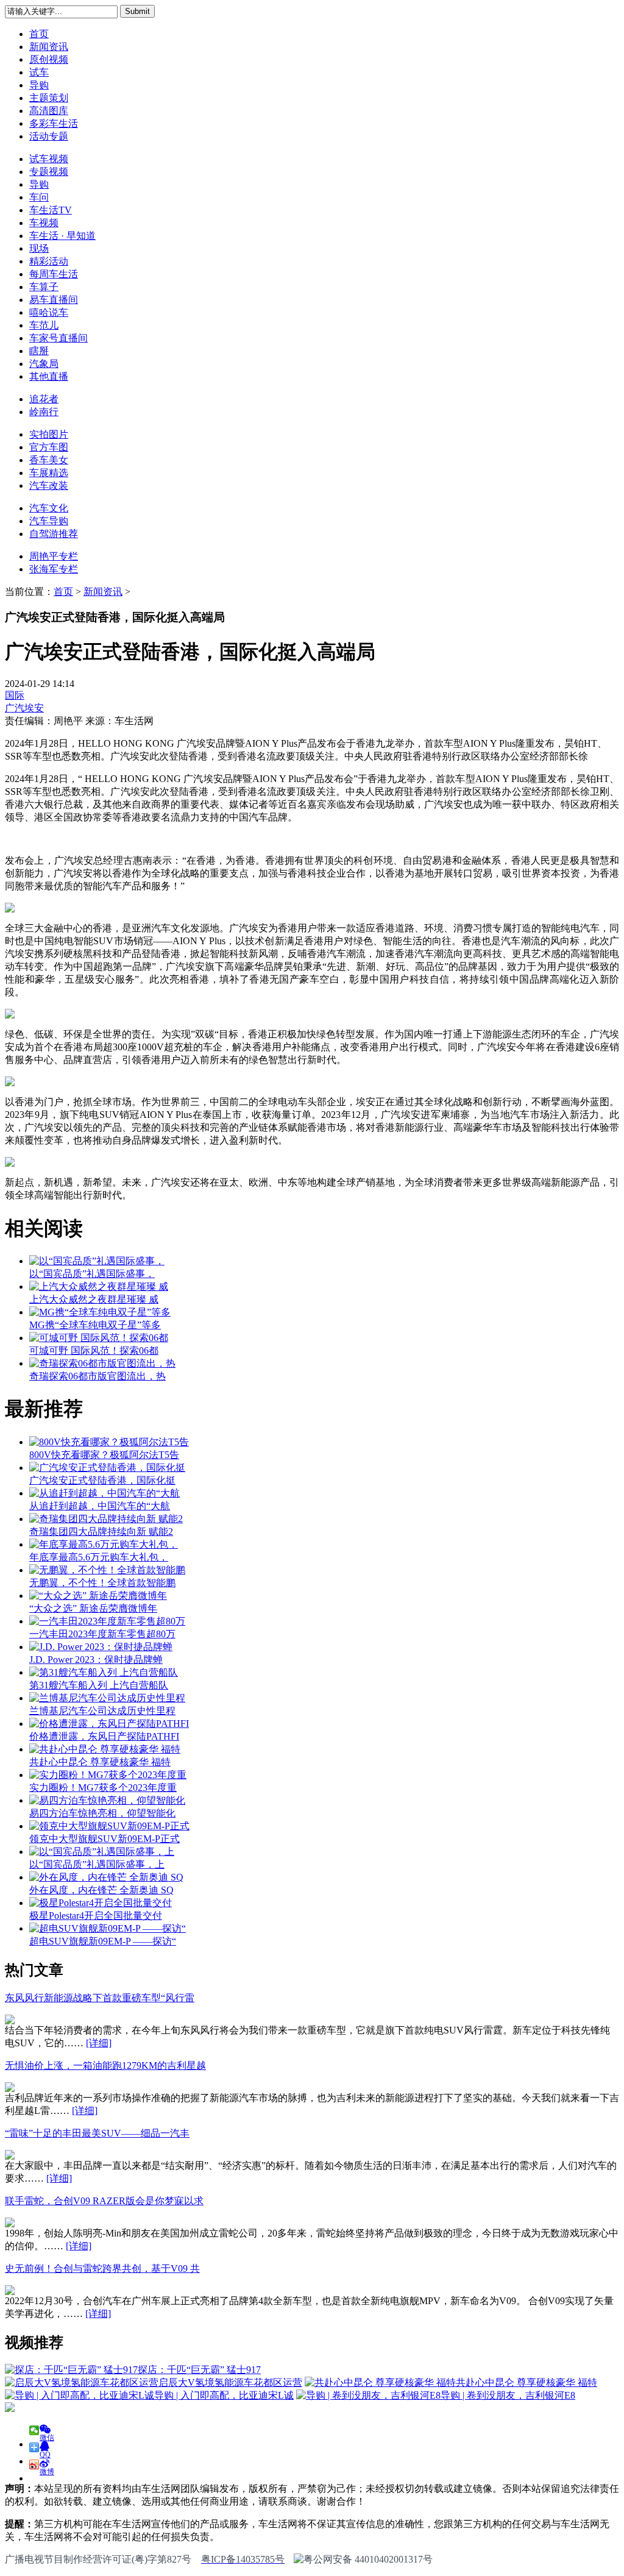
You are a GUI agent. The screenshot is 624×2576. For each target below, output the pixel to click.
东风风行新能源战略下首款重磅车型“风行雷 (100, 1998)
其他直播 (49, 376)
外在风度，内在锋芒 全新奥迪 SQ (101, 1890)
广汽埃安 (24, 708)
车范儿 (44, 325)
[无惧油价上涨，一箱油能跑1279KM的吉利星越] (10, 2089)
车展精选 (49, 473)
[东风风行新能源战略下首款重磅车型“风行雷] (10, 2021)
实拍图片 (49, 434)
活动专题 (49, 136)
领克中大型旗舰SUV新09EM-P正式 (105, 1839)
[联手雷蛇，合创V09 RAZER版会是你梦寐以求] (10, 2224)
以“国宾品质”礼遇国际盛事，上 (97, 1864)
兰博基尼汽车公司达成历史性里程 (102, 1711)
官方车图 (49, 447)
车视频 (44, 223)
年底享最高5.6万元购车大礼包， (99, 1557)
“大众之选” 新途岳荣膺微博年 (93, 1608)
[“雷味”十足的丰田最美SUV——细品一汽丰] (10, 2156)
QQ (45, 2451)
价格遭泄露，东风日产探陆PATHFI (104, 1736)
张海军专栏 (54, 569)
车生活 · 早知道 (62, 236)
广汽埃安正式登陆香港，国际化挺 (102, 1480)
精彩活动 (49, 261)
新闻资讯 (49, 47)
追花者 (44, 399)
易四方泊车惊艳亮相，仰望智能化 (102, 1813)
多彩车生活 (54, 123)
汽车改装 (49, 486)
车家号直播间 (58, 338)
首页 (39, 34)
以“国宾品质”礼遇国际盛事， (92, 1274)
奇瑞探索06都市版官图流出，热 (97, 1376)
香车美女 (49, 460)
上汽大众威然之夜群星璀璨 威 (94, 1299)
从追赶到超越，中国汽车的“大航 (100, 1506)
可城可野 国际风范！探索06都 (94, 1350)
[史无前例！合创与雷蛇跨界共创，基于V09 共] (10, 2292)
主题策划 (49, 98)
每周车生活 (54, 274)
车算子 (44, 287)
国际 (15, 695)
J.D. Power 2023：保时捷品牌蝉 (96, 1660)
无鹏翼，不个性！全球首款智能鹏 (102, 1583)
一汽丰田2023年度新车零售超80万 (102, 1634)
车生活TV (51, 210)
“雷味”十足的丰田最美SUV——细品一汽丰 (97, 2133)
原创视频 (49, 59)
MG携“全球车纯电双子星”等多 (95, 1325)
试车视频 (49, 159)
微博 (47, 2468)
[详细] (99, 2043)
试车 (39, 72)
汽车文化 (49, 508)
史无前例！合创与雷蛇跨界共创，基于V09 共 (102, 2268)
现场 (39, 248)
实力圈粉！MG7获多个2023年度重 (103, 1788)
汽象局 (44, 364)
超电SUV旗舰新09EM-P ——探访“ (103, 1941)
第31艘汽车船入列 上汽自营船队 (99, 1685)
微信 (47, 2434)
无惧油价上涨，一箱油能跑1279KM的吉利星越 (105, 2065)
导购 (39, 85)
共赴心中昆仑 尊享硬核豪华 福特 (100, 1762)
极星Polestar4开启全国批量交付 (96, 1916)
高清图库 (49, 111)
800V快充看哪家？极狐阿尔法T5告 (104, 1455)
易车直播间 (54, 300)
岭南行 (44, 412)
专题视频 (49, 172)
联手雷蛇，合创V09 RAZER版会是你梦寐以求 (104, 2201)
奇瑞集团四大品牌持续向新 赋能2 (101, 1532)
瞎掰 (39, 351)
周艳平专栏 (54, 556)
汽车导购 (49, 521)
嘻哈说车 (49, 312)
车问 (39, 197)
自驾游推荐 (54, 534)
